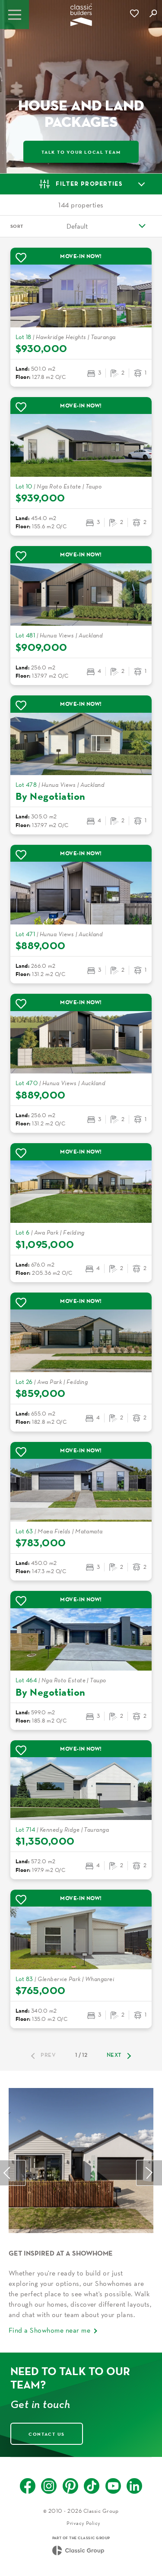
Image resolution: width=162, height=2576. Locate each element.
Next (114, 2056)
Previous (13, 2173)
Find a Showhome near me (49, 2330)
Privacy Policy (84, 2523)
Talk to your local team (81, 152)
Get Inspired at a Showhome (61, 2253)
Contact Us (47, 2434)
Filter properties (89, 184)
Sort (17, 226)
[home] (81, 18)
